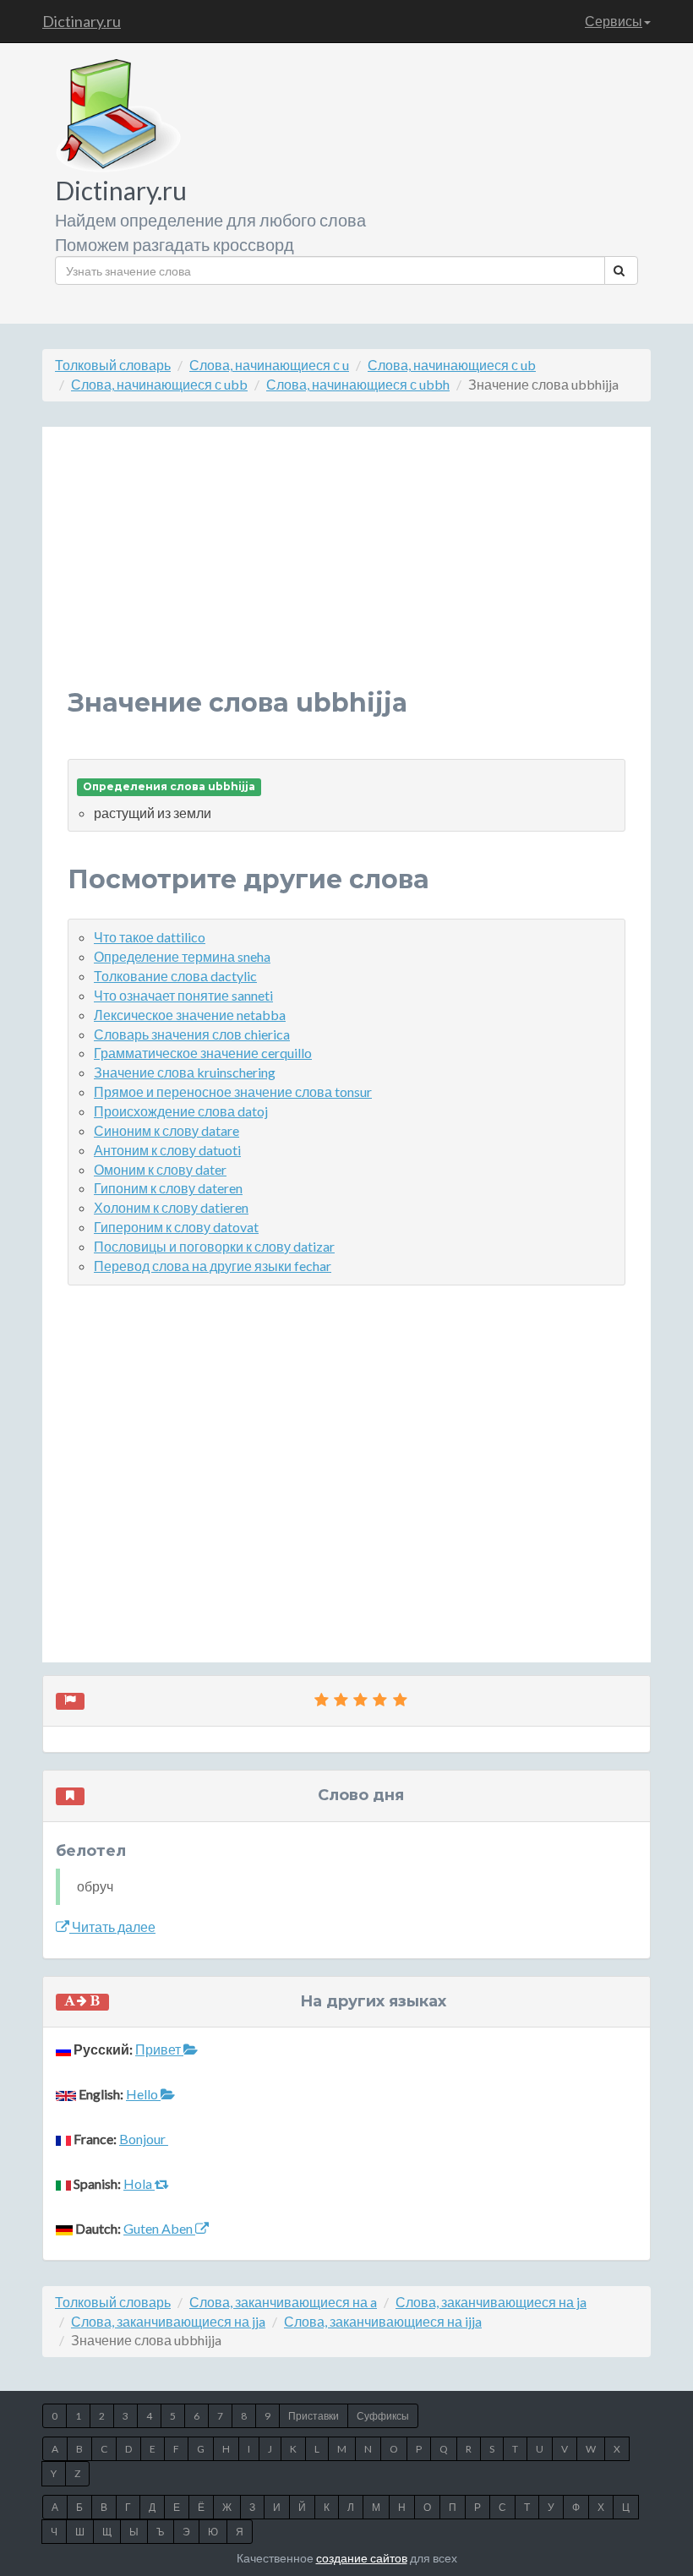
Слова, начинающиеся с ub (452, 365)
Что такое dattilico (150, 937)
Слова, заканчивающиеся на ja (491, 2302)
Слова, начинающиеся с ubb (159, 384)
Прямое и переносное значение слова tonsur (233, 1092)
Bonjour (144, 2139)
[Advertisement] (346, 570)
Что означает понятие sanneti (183, 995)
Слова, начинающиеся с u (269, 365)
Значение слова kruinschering (185, 1072)
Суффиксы (383, 2416)
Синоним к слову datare (166, 1130)
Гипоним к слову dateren (168, 1188)
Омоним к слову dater (160, 1169)
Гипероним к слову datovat (176, 1227)
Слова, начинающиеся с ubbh (358, 384)
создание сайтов (362, 2558)
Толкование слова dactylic (175, 976)
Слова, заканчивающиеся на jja (168, 2321)
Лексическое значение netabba (190, 1015)
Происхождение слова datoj (181, 1111)
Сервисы (614, 21)
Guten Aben (159, 2228)
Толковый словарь (113, 365)
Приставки (314, 2416)
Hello (143, 2094)
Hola (139, 2183)
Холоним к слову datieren (171, 1207)
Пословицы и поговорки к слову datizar (214, 1246)
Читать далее (112, 1927)
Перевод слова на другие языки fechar (213, 1266)
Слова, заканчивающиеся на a (283, 2302)
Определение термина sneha (182, 956)
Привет (159, 2049)
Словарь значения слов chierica (192, 1034)
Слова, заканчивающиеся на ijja (383, 2321)
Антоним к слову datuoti (167, 1150)
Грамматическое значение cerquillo (203, 1053)
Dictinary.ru (82, 21)
